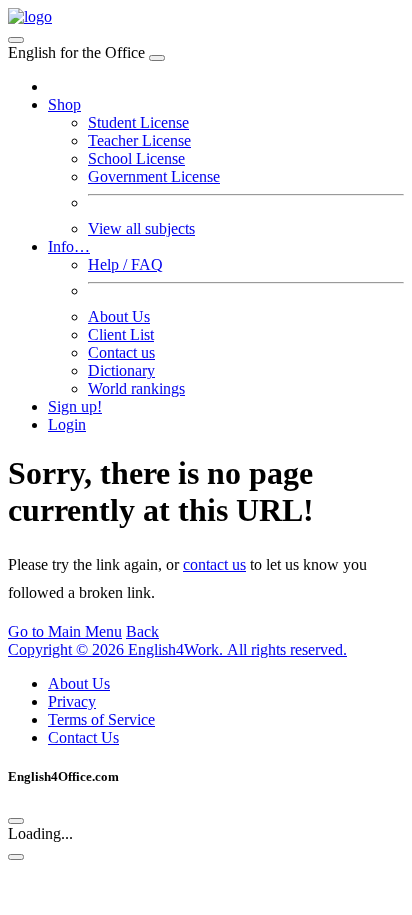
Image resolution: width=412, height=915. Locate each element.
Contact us (121, 352)
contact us (214, 564)
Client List (121, 334)
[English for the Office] (30, 16)
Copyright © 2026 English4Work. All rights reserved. (177, 649)
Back (142, 631)
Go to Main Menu (65, 631)
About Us (119, 316)
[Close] (157, 58)
